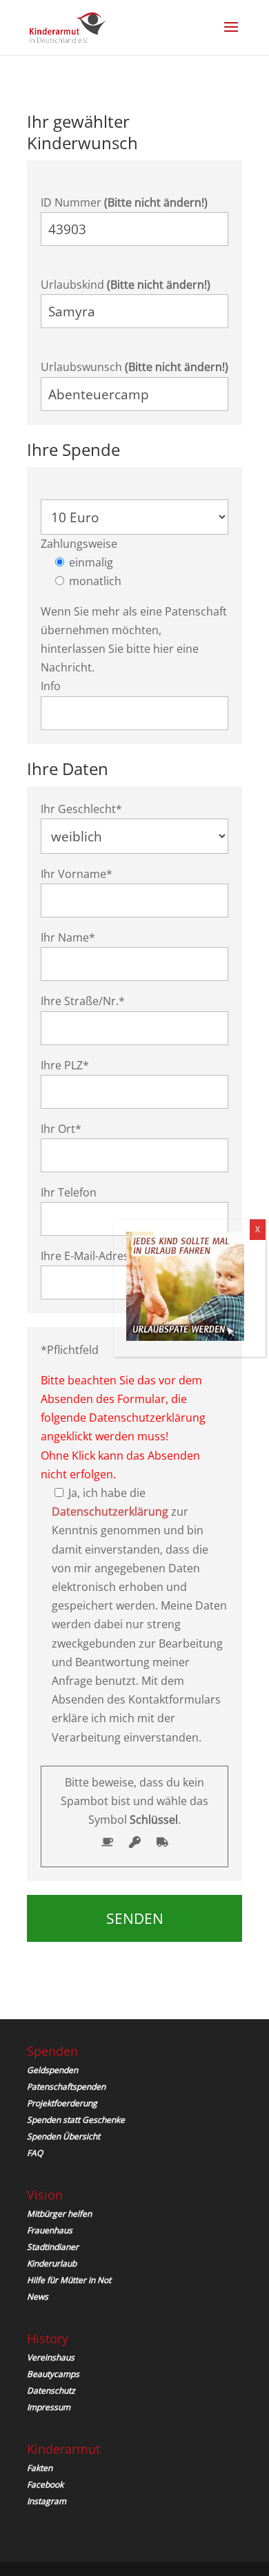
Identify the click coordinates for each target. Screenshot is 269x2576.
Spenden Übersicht (63, 2136)
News (38, 2297)
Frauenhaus (50, 2230)
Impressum (49, 2407)
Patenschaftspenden (66, 2087)
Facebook (45, 2484)
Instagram (47, 2501)
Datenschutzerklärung (110, 1511)
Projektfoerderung (62, 2103)
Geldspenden (52, 2070)
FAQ (35, 2153)
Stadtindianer (53, 2247)
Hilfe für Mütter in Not (69, 2280)
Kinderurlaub (52, 2263)
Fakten (40, 2468)
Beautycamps (53, 2374)
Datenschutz (51, 2391)
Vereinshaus (51, 2357)
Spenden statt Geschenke (76, 2120)
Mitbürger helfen (59, 2214)
